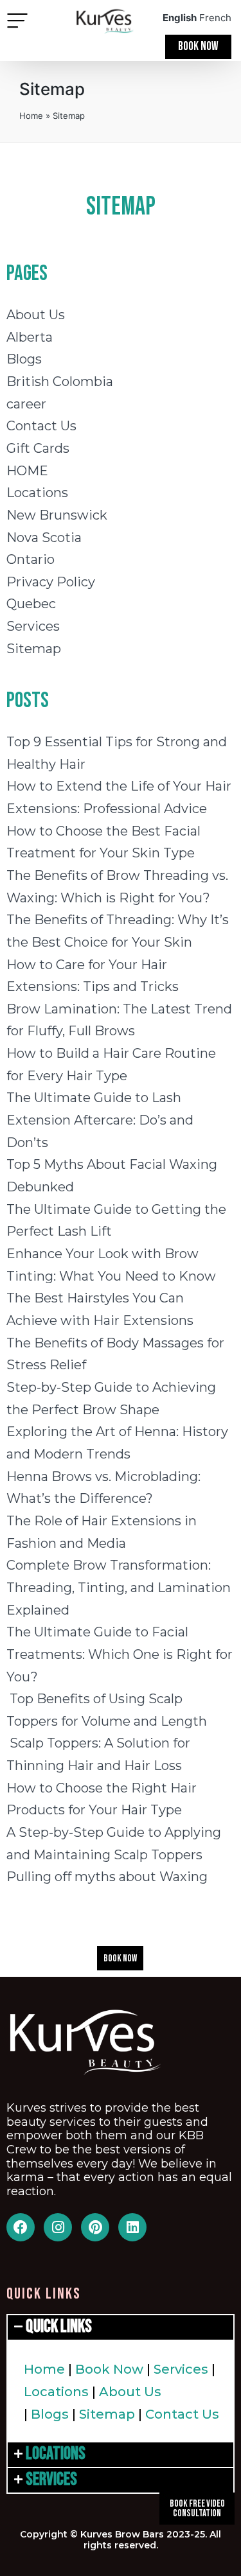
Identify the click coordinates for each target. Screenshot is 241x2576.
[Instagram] (58, 2227)
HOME (27, 471)
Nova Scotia (44, 538)
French (215, 18)
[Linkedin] (132, 2227)
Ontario (31, 559)
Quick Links (59, 2326)
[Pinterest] (95, 2227)
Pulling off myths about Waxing (107, 1877)
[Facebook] (21, 2227)
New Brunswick (57, 515)
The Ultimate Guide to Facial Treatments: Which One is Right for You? (120, 1654)
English (180, 18)
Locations (37, 493)
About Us (36, 315)
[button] (17, 22)
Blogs (24, 359)
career (26, 404)
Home (31, 116)
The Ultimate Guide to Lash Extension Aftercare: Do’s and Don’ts (100, 1120)
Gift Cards (38, 448)
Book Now (109, 2369)
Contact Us (41, 426)
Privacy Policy (51, 582)
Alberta (30, 337)
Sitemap (34, 649)
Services (33, 626)
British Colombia (60, 381)
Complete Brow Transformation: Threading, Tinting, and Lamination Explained (119, 1587)
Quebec (31, 604)
